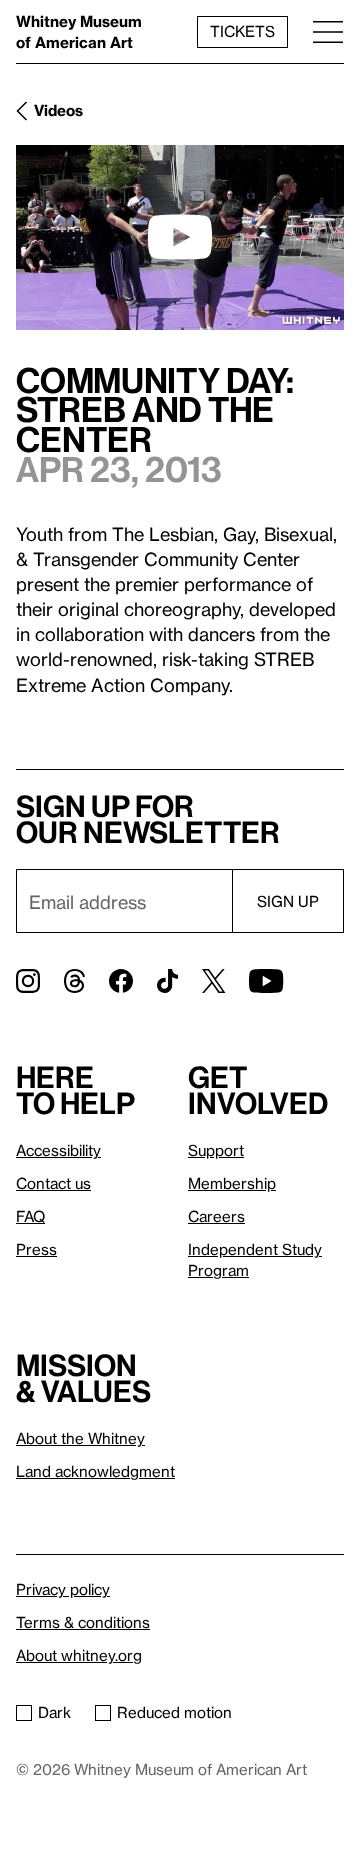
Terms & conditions (83, 1622)
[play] (180, 237)
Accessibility (58, 1150)
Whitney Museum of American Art (79, 31)
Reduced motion (174, 1712)
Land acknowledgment (95, 1471)
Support (216, 1150)
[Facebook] (121, 981)
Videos (58, 110)
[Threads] (74, 981)
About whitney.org (79, 1655)
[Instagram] (28, 981)
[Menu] (328, 31)
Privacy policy (63, 1589)
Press (36, 1249)
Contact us (53, 1183)
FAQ (30, 1216)
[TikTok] (167, 981)
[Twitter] (213, 981)
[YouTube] (266, 981)
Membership (232, 1183)
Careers (216, 1216)
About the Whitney (80, 1438)
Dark (54, 1712)
